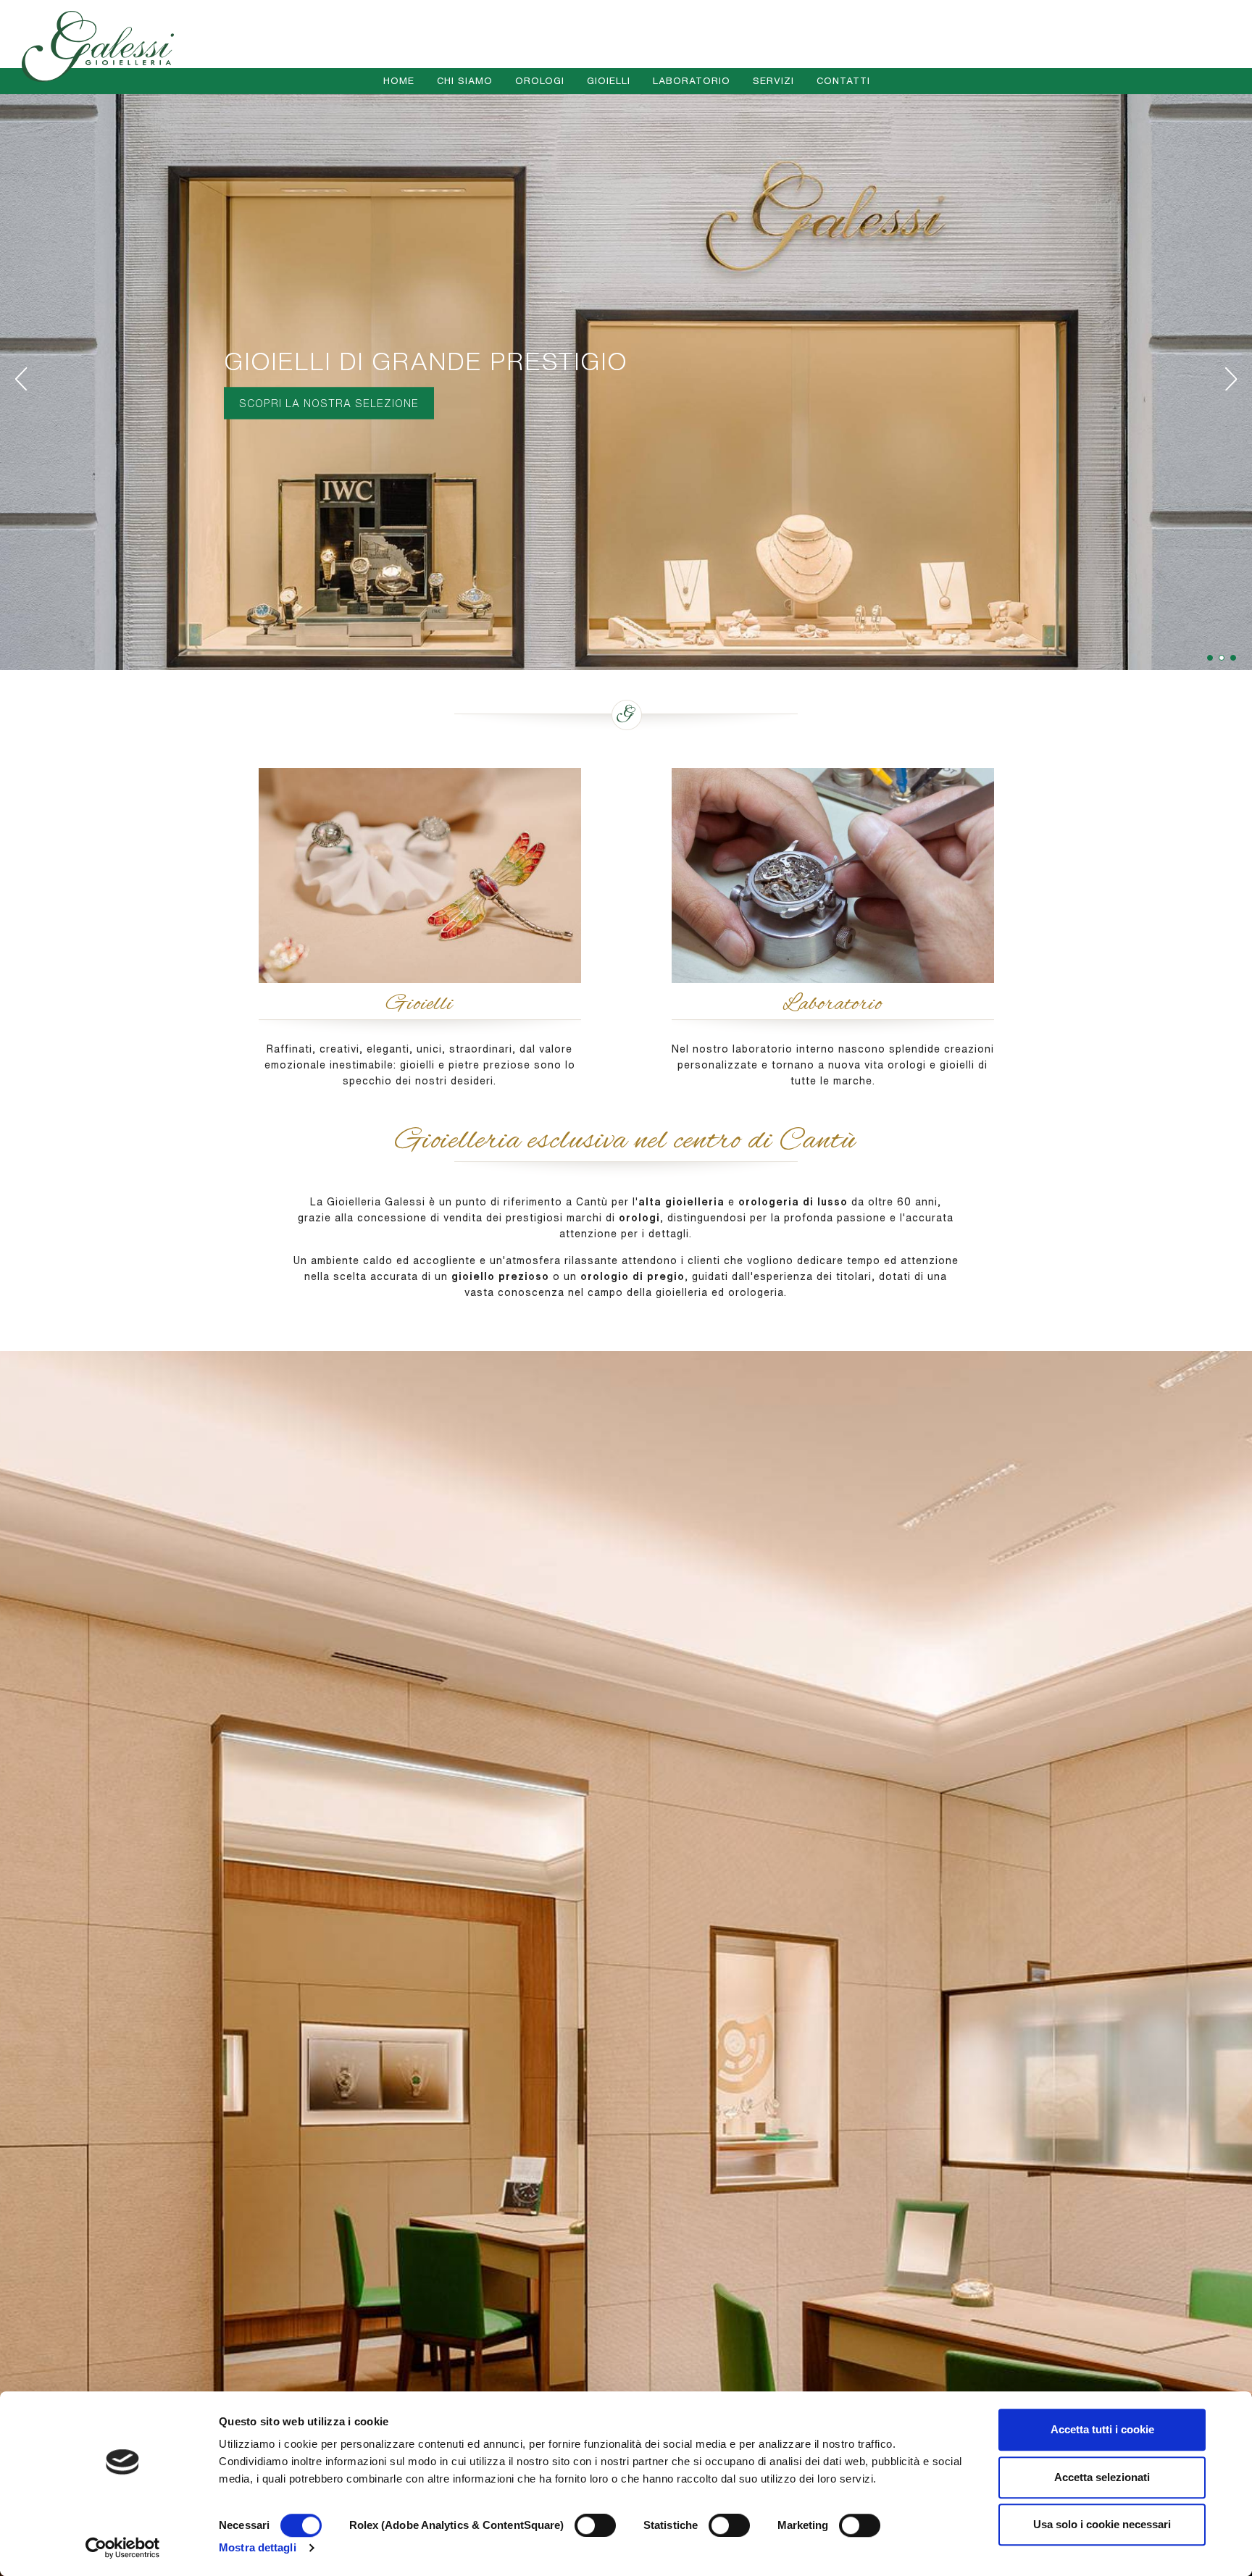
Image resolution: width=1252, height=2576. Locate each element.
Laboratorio (692, 81)
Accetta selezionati (1102, 2477)
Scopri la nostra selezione (329, 403)
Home (399, 81)
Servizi (773, 81)
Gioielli (609, 81)
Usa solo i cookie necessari (1102, 2524)
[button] (1222, 658)
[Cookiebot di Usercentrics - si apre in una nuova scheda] (123, 2548)
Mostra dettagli (258, 2547)
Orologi (540, 81)
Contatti (843, 81)
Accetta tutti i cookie (1102, 2429)
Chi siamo (465, 81)
